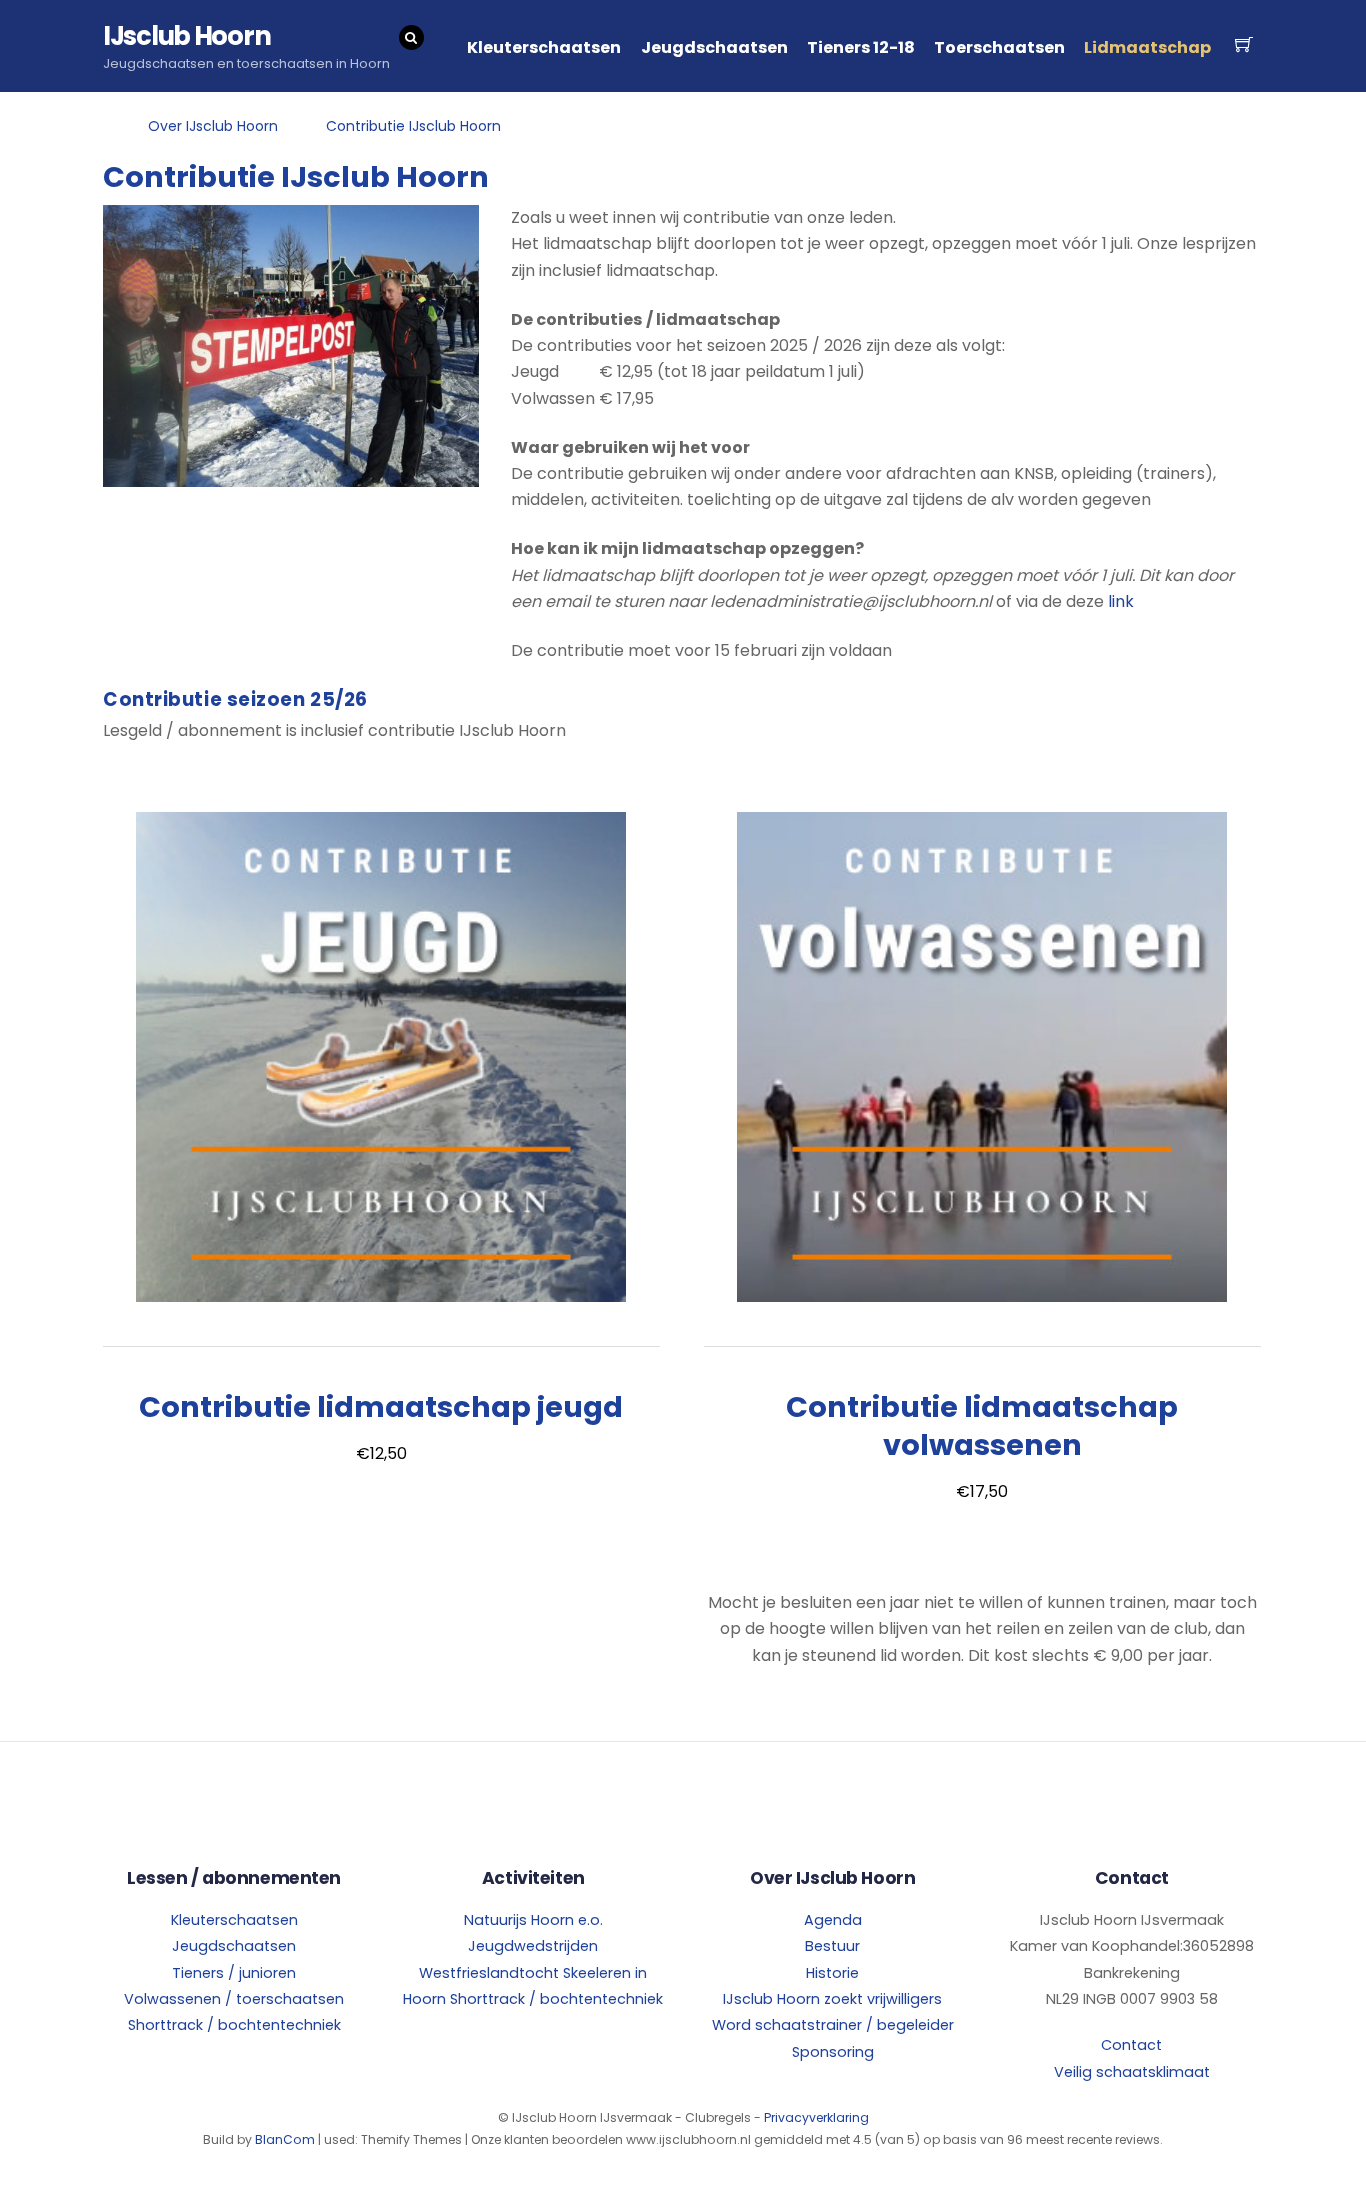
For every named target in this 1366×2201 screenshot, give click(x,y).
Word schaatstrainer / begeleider (833, 2025)
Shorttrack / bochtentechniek (234, 2025)
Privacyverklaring (816, 2117)
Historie (832, 1973)
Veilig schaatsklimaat (1132, 2072)
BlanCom (285, 2139)
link (1121, 601)
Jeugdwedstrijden (533, 1946)
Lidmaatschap (1147, 47)
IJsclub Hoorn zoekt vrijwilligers (832, 1999)
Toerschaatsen (999, 47)
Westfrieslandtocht (489, 1973)
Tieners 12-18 (861, 47)
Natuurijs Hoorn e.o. (533, 1920)
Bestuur (832, 1946)
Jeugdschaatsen (714, 47)
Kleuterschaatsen (544, 47)
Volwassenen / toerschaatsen (234, 1999)
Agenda (833, 1920)
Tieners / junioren (234, 1973)
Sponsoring (833, 2052)
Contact (1131, 2045)
